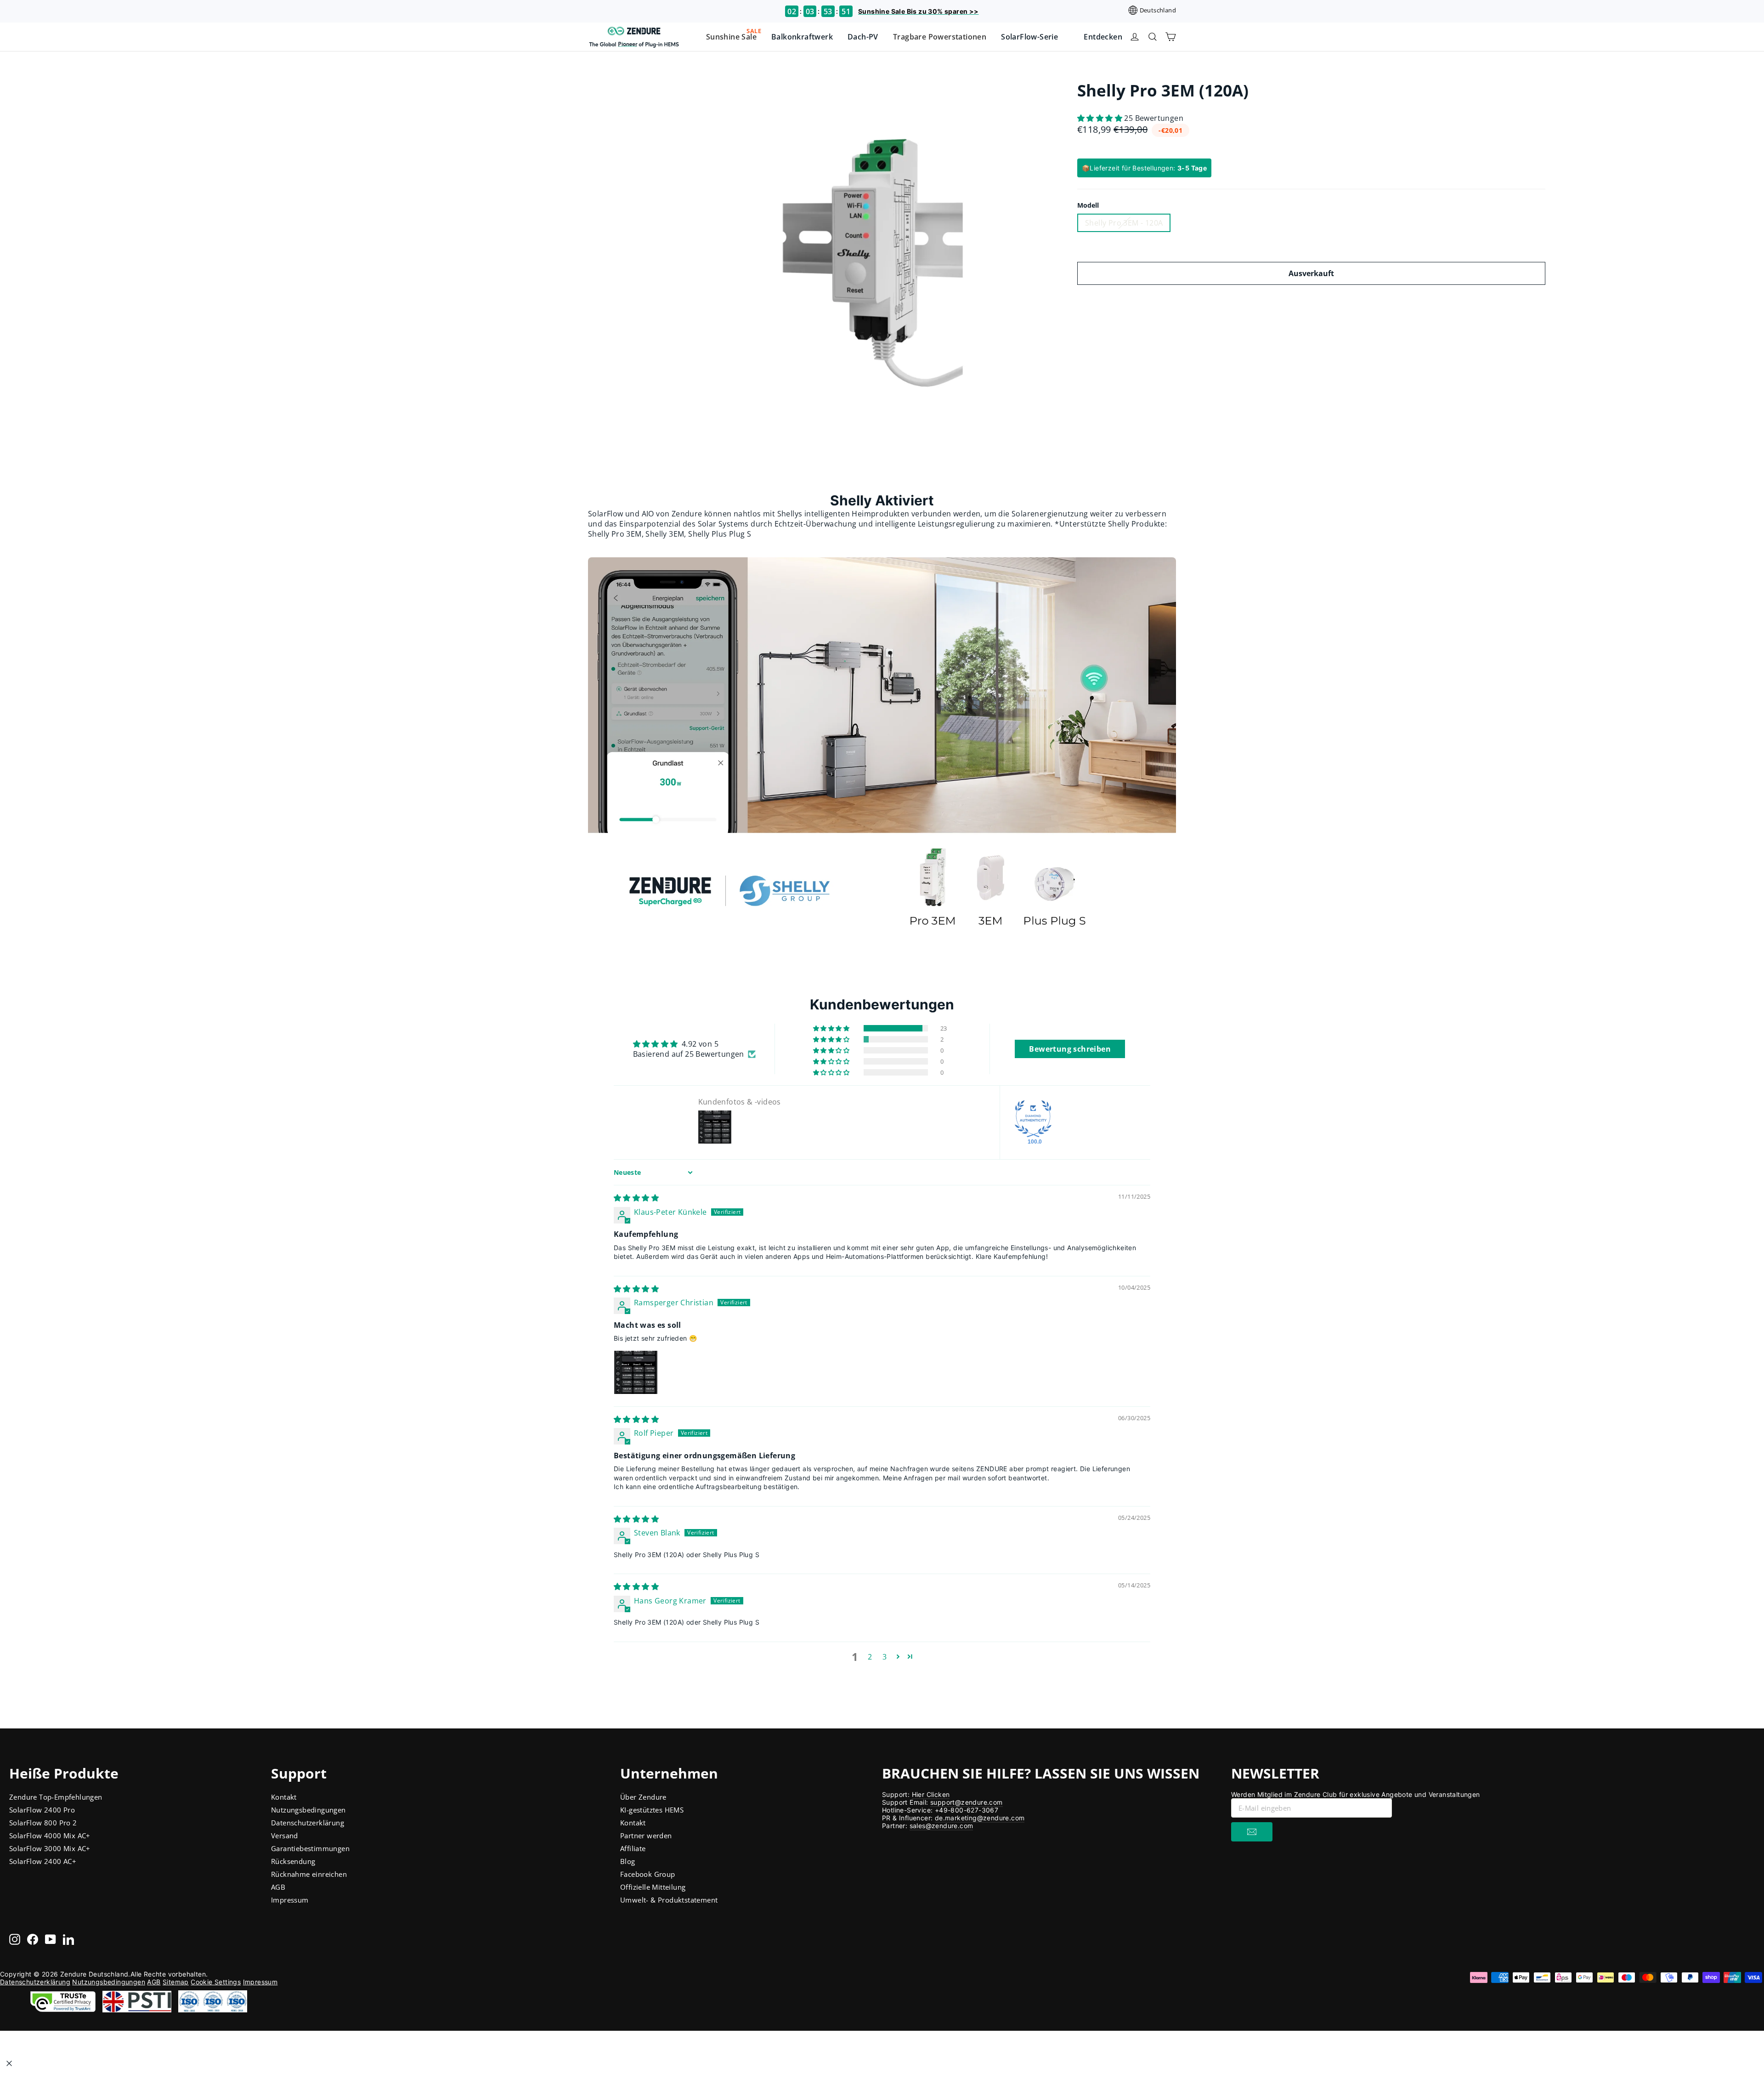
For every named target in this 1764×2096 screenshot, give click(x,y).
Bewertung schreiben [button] (1070, 1049)
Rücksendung (293, 1861)
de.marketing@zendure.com (980, 1818)
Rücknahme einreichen (309, 1874)
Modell (1088, 205)
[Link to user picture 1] (636, 1372)
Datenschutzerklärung (308, 1823)
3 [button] (885, 1657)
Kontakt (284, 1797)
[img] (636, 1198)
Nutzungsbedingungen (308, 1810)
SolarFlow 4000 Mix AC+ (50, 1835)
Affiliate (633, 1848)
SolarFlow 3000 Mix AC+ (50, 1848)
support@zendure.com (967, 1802)
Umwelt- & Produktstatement (669, 1900)
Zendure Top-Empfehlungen (56, 1797)
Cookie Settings (216, 1982)
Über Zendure (643, 1797)
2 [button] (870, 1657)
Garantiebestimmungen (310, 1848)
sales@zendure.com (941, 1826)
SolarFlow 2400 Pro (42, 1810)
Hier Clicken (931, 1794)
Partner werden (646, 1835)
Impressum (290, 1900)
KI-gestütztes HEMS (652, 1810)
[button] (1101, 118)
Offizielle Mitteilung (653, 1887)
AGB (278, 1887)
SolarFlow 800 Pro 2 (43, 1823)
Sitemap (176, 1982)
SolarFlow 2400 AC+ (43, 1861)
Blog (628, 1861)
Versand (285, 1835)
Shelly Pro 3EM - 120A (1124, 223)
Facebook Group (648, 1874)
